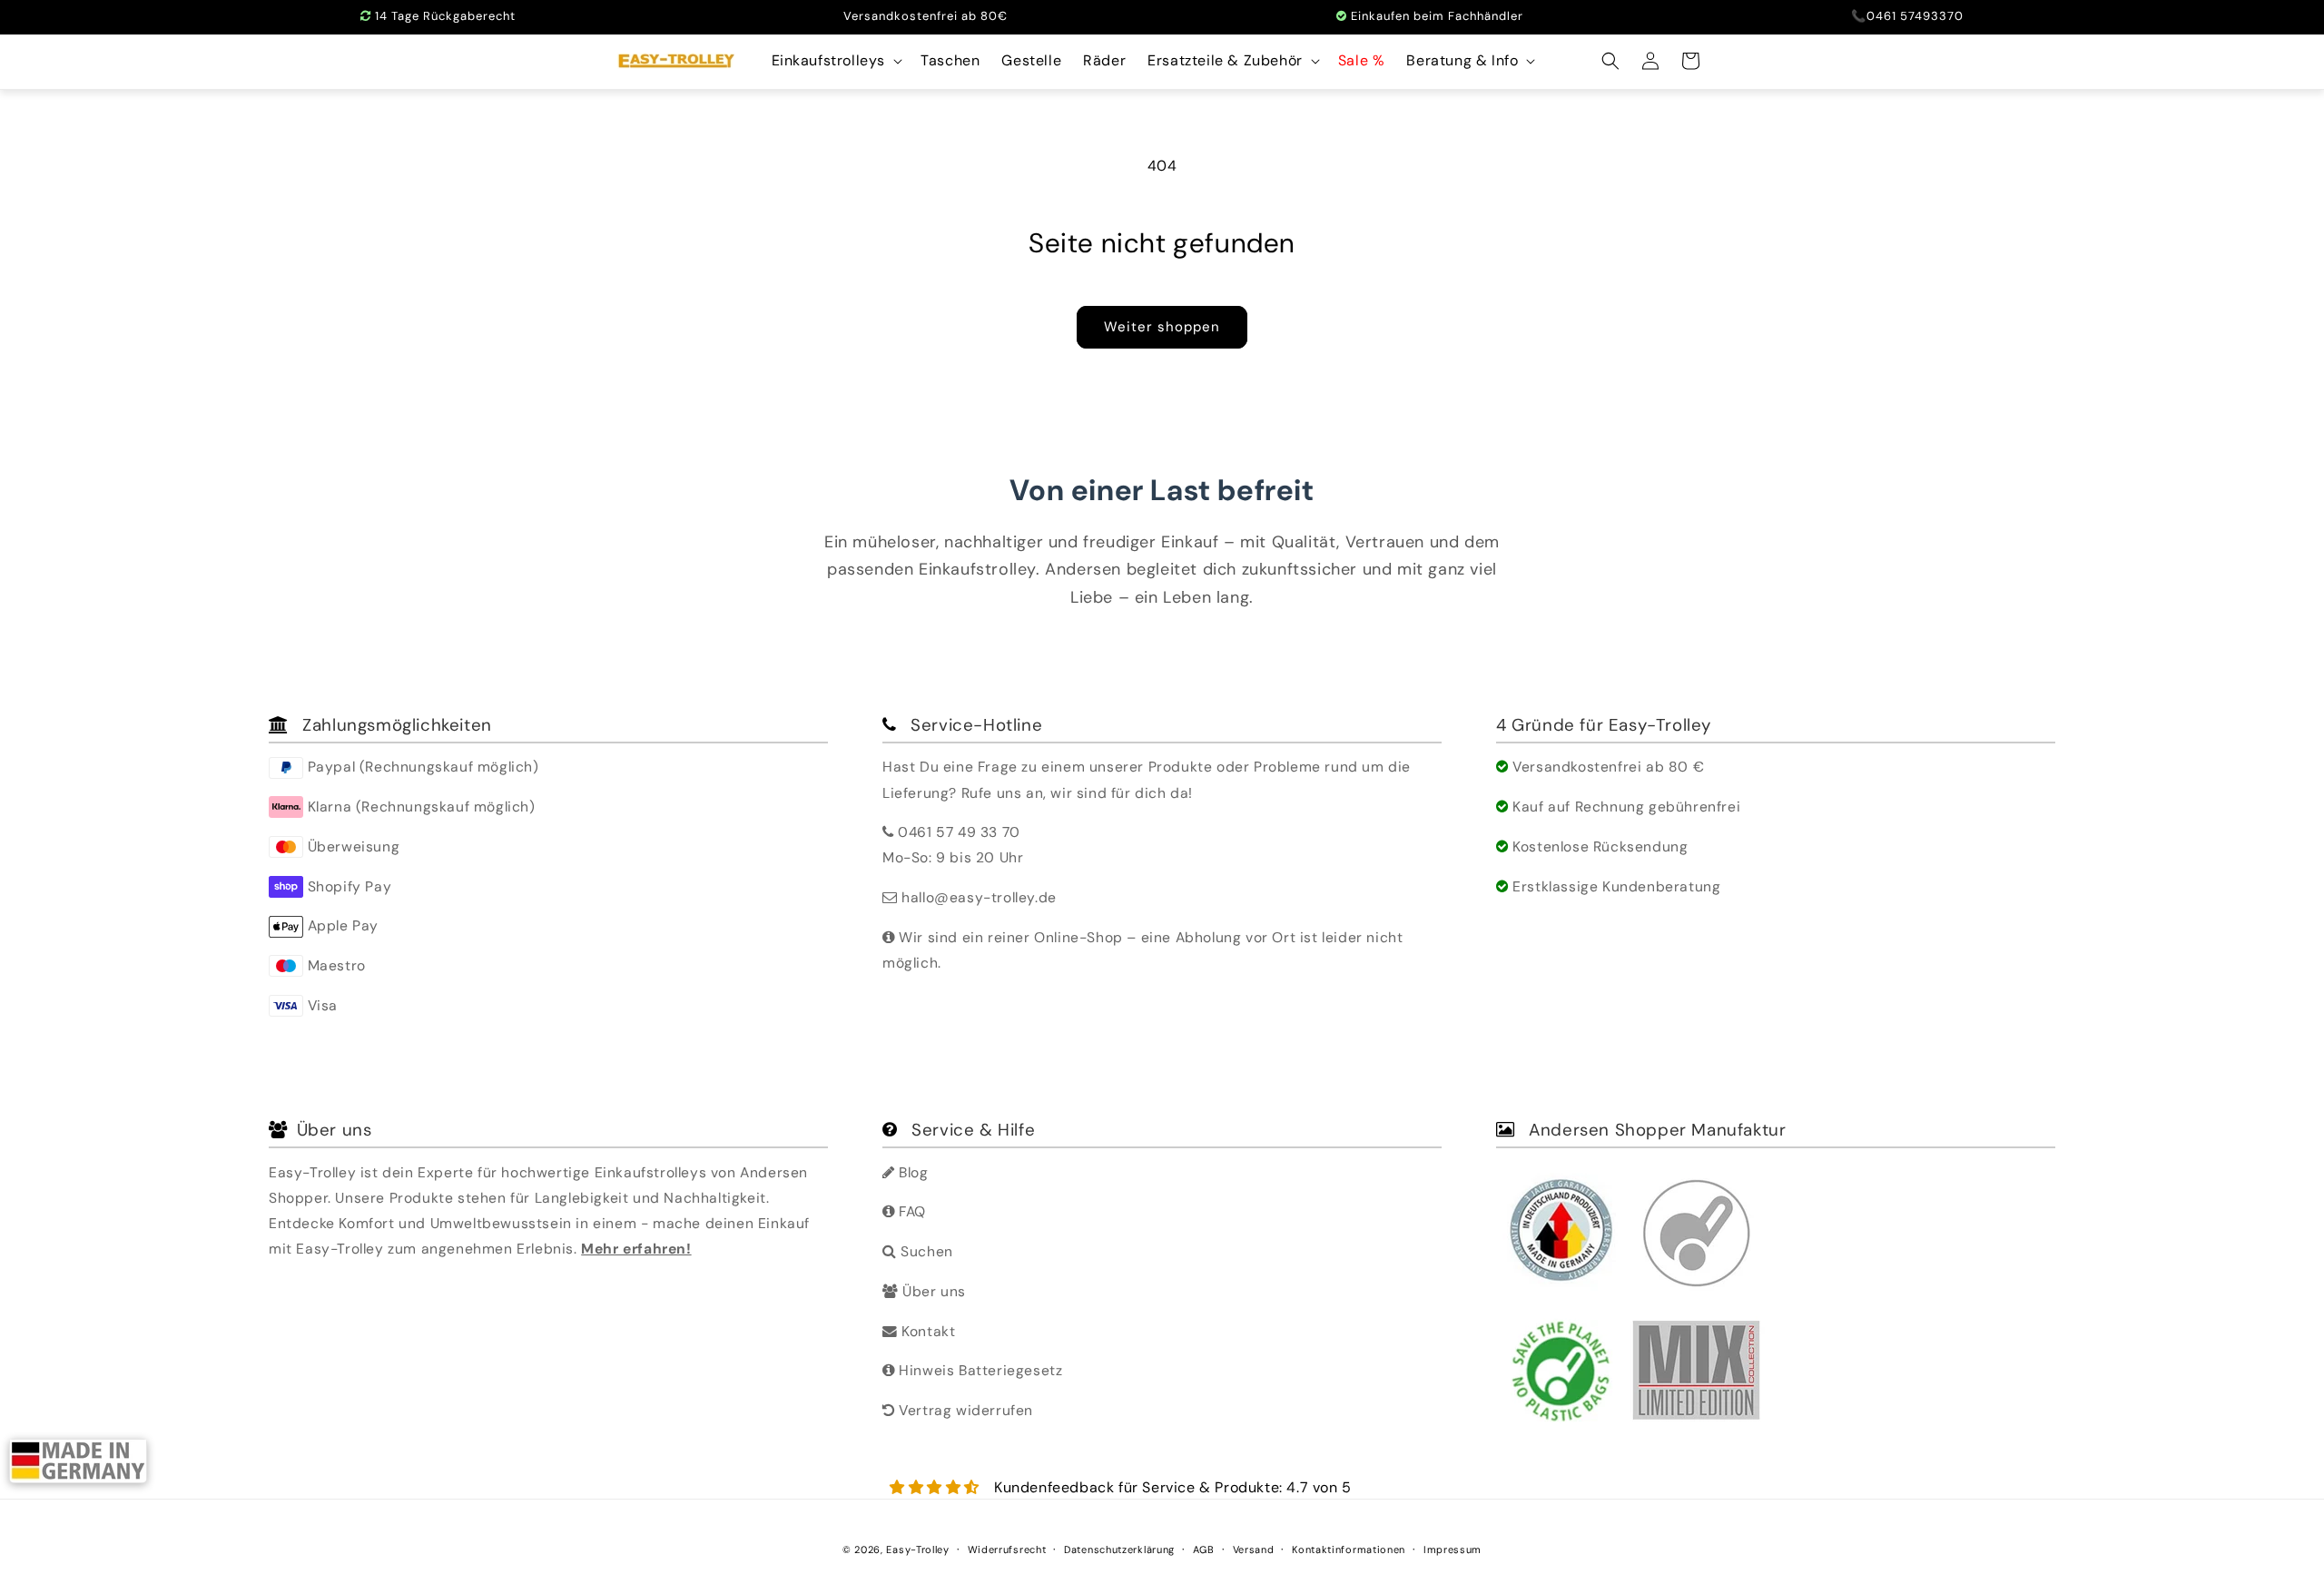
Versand (1254, 1549)
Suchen (925, 1251)
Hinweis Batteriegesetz (979, 1370)
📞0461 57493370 (1907, 16)
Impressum (1452, 1549)
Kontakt (926, 1331)
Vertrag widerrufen (964, 1410)
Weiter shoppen (1162, 327)
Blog (912, 1172)
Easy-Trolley (917, 1549)
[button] (836, 61)
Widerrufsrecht (1007, 1549)
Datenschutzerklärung (1119, 1549)
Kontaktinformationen (1349, 1549)
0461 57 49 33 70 (959, 832)
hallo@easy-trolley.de (979, 897)
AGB (1204, 1549)
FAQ (911, 1211)
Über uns (932, 1291)
